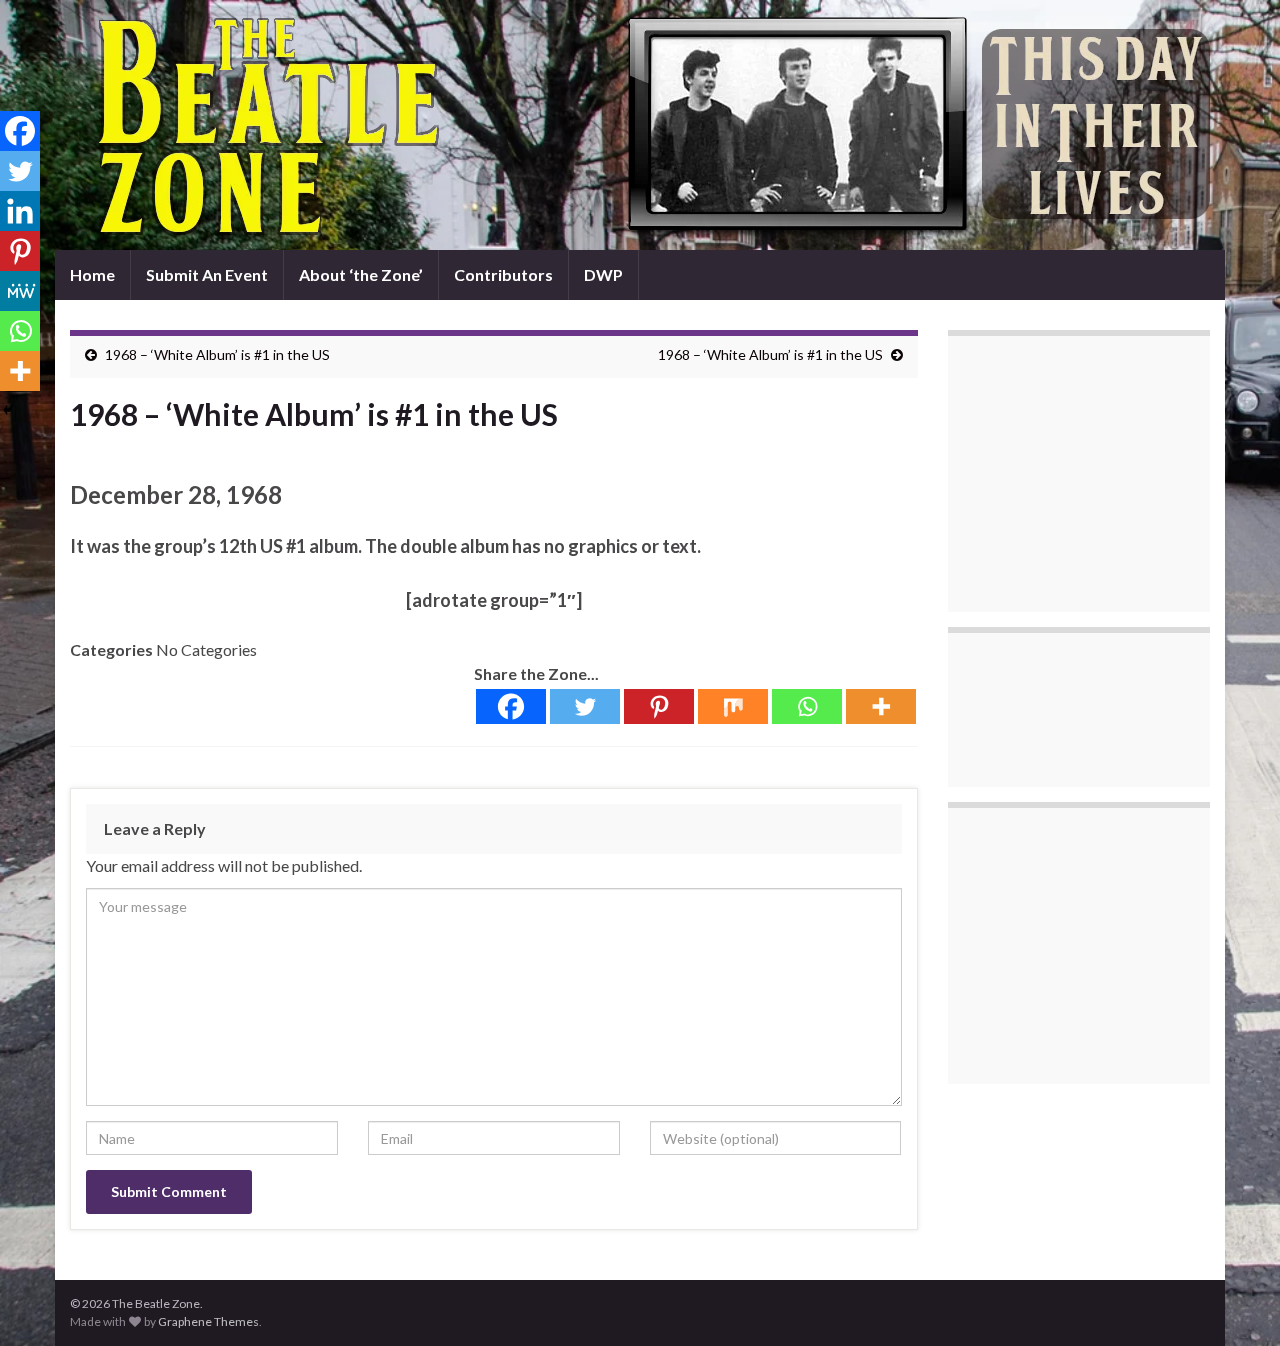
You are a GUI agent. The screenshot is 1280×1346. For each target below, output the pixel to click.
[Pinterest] (659, 706)
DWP (603, 274)
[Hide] (8, 410)
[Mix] (733, 706)
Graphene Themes (208, 1321)
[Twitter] (585, 706)
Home (92, 274)
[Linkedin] (20, 211)
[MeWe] (20, 291)
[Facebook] (511, 706)
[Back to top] (1235, 1301)
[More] (881, 706)
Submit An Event (207, 274)
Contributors (503, 274)
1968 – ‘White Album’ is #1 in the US (217, 354)
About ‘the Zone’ (361, 274)
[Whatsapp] (807, 706)
